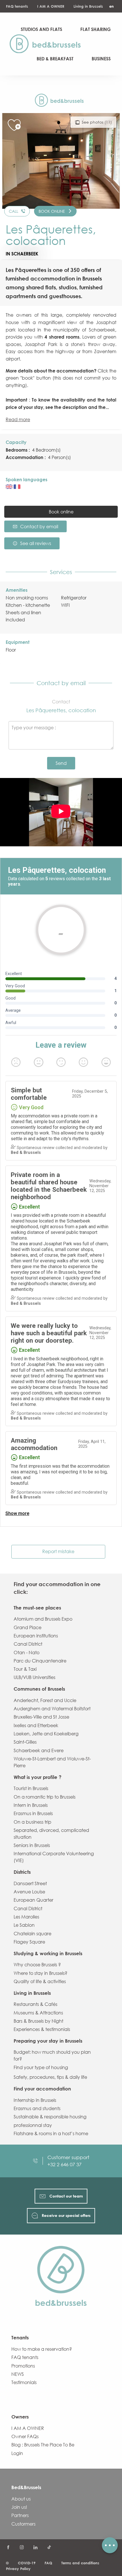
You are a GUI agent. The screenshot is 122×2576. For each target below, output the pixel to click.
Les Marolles (26, 1917)
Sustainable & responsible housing (50, 2117)
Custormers (23, 2524)
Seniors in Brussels (32, 1845)
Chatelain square (32, 1934)
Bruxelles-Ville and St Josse (41, 1717)
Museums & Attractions (38, 2013)
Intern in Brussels (31, 1805)
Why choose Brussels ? (37, 1965)
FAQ (48, 2563)
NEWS (18, 2374)
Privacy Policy (18, 2569)
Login (17, 2453)
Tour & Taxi (25, 1669)
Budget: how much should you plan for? (52, 2055)
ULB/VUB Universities (34, 1677)
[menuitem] (48, 44)
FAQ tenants (17, 6)
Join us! (19, 2507)
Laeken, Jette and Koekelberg (46, 1734)
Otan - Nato (27, 1653)
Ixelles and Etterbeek (36, 1725)
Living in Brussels (88, 6)
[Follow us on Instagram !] (22, 2548)
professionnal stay (33, 2125)
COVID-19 (27, 2563)
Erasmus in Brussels (33, 1813)
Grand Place (28, 1627)
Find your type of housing (41, 2067)
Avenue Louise (29, 1892)
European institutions (36, 1636)
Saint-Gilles (25, 1742)
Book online (61, 512)
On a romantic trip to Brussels (45, 1797)
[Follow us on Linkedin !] (35, 2548)
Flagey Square (29, 1942)
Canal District (28, 1644)
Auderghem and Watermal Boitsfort (52, 1709)
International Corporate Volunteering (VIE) (54, 1857)
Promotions (23, 2366)
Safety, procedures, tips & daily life (50, 2077)
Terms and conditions (80, 2563)
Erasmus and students (37, 2108)
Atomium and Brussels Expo (43, 1619)
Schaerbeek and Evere (39, 1750)
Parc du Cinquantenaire (40, 1661)
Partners (20, 2515)
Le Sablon (24, 1925)
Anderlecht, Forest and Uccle (45, 1700)
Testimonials (24, 2382)
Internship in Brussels (35, 2100)
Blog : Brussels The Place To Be (43, 2445)
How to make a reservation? (42, 2349)
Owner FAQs (25, 2436)
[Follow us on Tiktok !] (49, 2548)
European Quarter (33, 1900)
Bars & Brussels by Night (38, 2021)
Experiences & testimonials (42, 2029)
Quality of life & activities (40, 1981)
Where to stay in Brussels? (40, 1973)
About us (21, 2499)
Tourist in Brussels (31, 1788)
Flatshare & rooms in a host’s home (51, 2133)
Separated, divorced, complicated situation (51, 1834)
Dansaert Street (30, 1883)
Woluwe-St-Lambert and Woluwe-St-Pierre (52, 1762)
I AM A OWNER (51, 6)
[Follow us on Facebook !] (8, 2548)
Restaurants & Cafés (35, 2004)
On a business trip (32, 1822)
